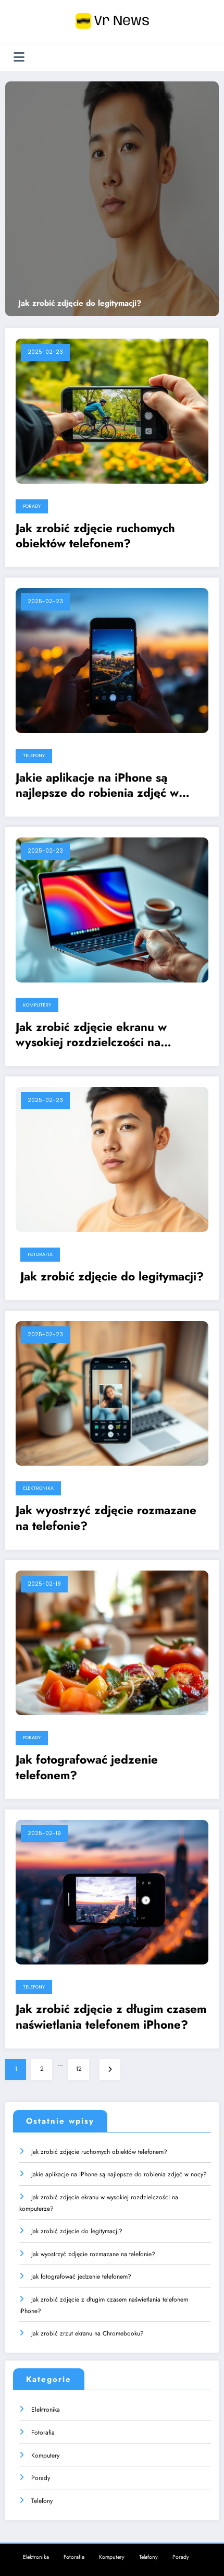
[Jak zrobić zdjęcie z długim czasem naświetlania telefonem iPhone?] (112, 1891)
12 (79, 2069)
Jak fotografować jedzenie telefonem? (87, 1768)
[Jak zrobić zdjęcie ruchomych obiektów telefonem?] (112, 411)
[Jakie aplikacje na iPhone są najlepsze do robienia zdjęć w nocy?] (112, 660)
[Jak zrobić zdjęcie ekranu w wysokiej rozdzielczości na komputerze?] (112, 909)
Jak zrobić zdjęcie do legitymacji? (80, 304)
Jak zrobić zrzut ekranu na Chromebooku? (88, 2333)
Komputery (37, 1005)
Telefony (34, 756)
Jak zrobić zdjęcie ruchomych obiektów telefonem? (95, 536)
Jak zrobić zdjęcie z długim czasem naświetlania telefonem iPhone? (111, 2017)
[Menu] (19, 57)
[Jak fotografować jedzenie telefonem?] (112, 1642)
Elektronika (38, 1488)
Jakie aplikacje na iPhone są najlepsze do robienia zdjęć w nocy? (97, 786)
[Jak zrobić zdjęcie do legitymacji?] (112, 199)
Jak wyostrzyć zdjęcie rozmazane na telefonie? (106, 1518)
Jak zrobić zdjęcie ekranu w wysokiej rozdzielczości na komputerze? (91, 1035)
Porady (32, 506)
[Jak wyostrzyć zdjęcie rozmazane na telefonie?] (112, 1393)
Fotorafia (40, 1254)
